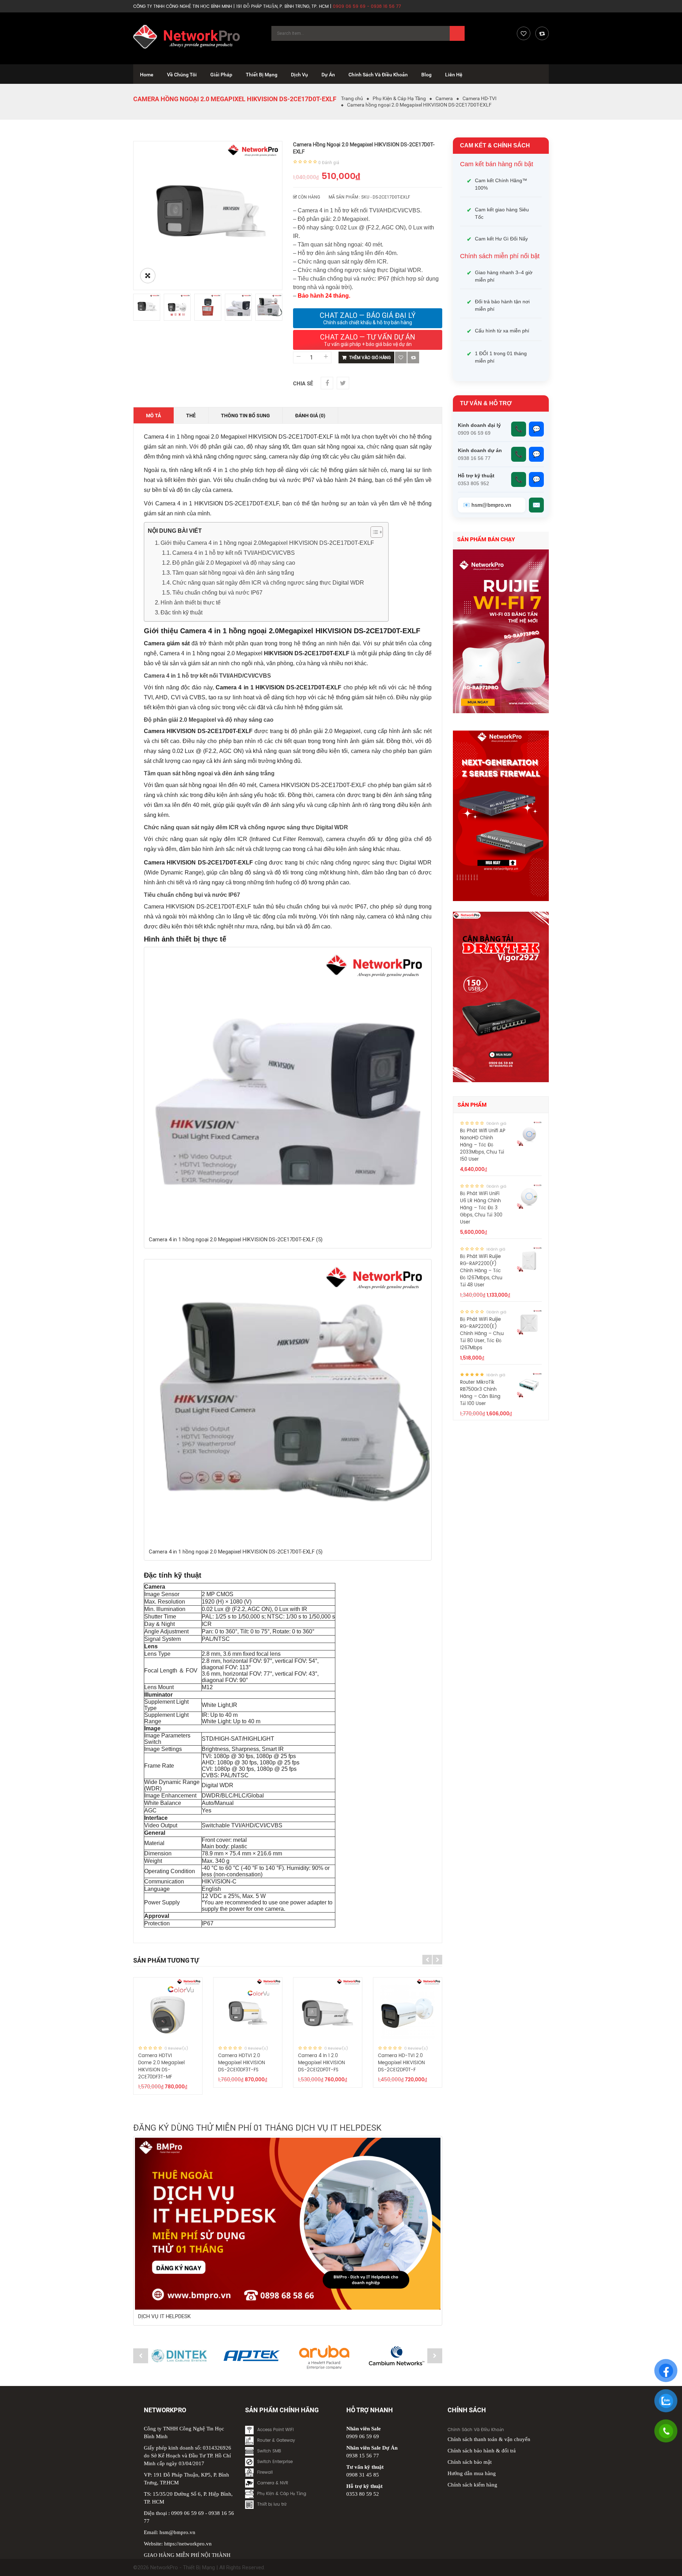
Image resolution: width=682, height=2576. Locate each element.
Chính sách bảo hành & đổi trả (482, 2451)
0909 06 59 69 (188, 2513)
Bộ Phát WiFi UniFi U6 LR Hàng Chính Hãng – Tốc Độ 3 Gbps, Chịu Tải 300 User (481, 1208)
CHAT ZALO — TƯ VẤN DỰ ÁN (368, 340)
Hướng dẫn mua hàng (472, 2473)
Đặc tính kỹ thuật (182, 612)
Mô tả (153, 416)
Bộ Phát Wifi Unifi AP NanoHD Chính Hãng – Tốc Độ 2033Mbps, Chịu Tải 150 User (483, 1145)
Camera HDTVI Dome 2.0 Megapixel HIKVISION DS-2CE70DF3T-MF (161, 2067)
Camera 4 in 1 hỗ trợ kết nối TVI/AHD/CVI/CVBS (234, 553)
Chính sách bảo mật (470, 2462)
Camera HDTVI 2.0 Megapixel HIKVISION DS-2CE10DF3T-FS (242, 2063)
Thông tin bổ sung (245, 416)
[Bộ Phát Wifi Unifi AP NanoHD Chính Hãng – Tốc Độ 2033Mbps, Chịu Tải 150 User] (529, 1134)
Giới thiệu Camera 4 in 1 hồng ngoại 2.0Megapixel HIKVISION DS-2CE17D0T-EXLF (267, 543)
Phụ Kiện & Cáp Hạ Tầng (399, 98)
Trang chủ (352, 98)
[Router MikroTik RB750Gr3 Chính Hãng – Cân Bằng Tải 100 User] (529, 1385)
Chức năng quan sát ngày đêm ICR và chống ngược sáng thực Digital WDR (268, 583)
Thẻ (191, 416)
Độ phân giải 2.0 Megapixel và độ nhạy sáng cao (234, 563)
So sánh (413, 357)
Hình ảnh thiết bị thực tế (191, 603)
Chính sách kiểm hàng (472, 2485)
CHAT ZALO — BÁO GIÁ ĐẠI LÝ (368, 318)
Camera (444, 98)
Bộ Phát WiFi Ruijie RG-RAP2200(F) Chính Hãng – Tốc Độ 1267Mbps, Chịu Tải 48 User (481, 1271)
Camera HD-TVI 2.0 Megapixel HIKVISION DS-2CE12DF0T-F (401, 2063)
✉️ (536, 505)
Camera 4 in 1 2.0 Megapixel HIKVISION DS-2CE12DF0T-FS (321, 2063)
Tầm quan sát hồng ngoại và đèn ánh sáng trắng (233, 573)
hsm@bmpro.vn (177, 2532)
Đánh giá (329, 163)
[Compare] (542, 33)
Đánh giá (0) (310, 416)
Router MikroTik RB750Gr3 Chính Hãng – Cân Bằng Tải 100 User (480, 1393)
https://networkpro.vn (188, 2544)
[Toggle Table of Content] (373, 532)
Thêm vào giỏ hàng (370, 358)
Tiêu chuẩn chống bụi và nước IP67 (217, 593)
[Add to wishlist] (401, 357)
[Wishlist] (524, 33)
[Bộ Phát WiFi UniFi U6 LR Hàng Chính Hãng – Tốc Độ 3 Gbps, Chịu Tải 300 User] (529, 1197)
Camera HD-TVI (480, 98)
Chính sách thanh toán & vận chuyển (489, 2439)
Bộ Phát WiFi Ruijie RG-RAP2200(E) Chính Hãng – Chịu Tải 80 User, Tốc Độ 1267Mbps (482, 1334)
